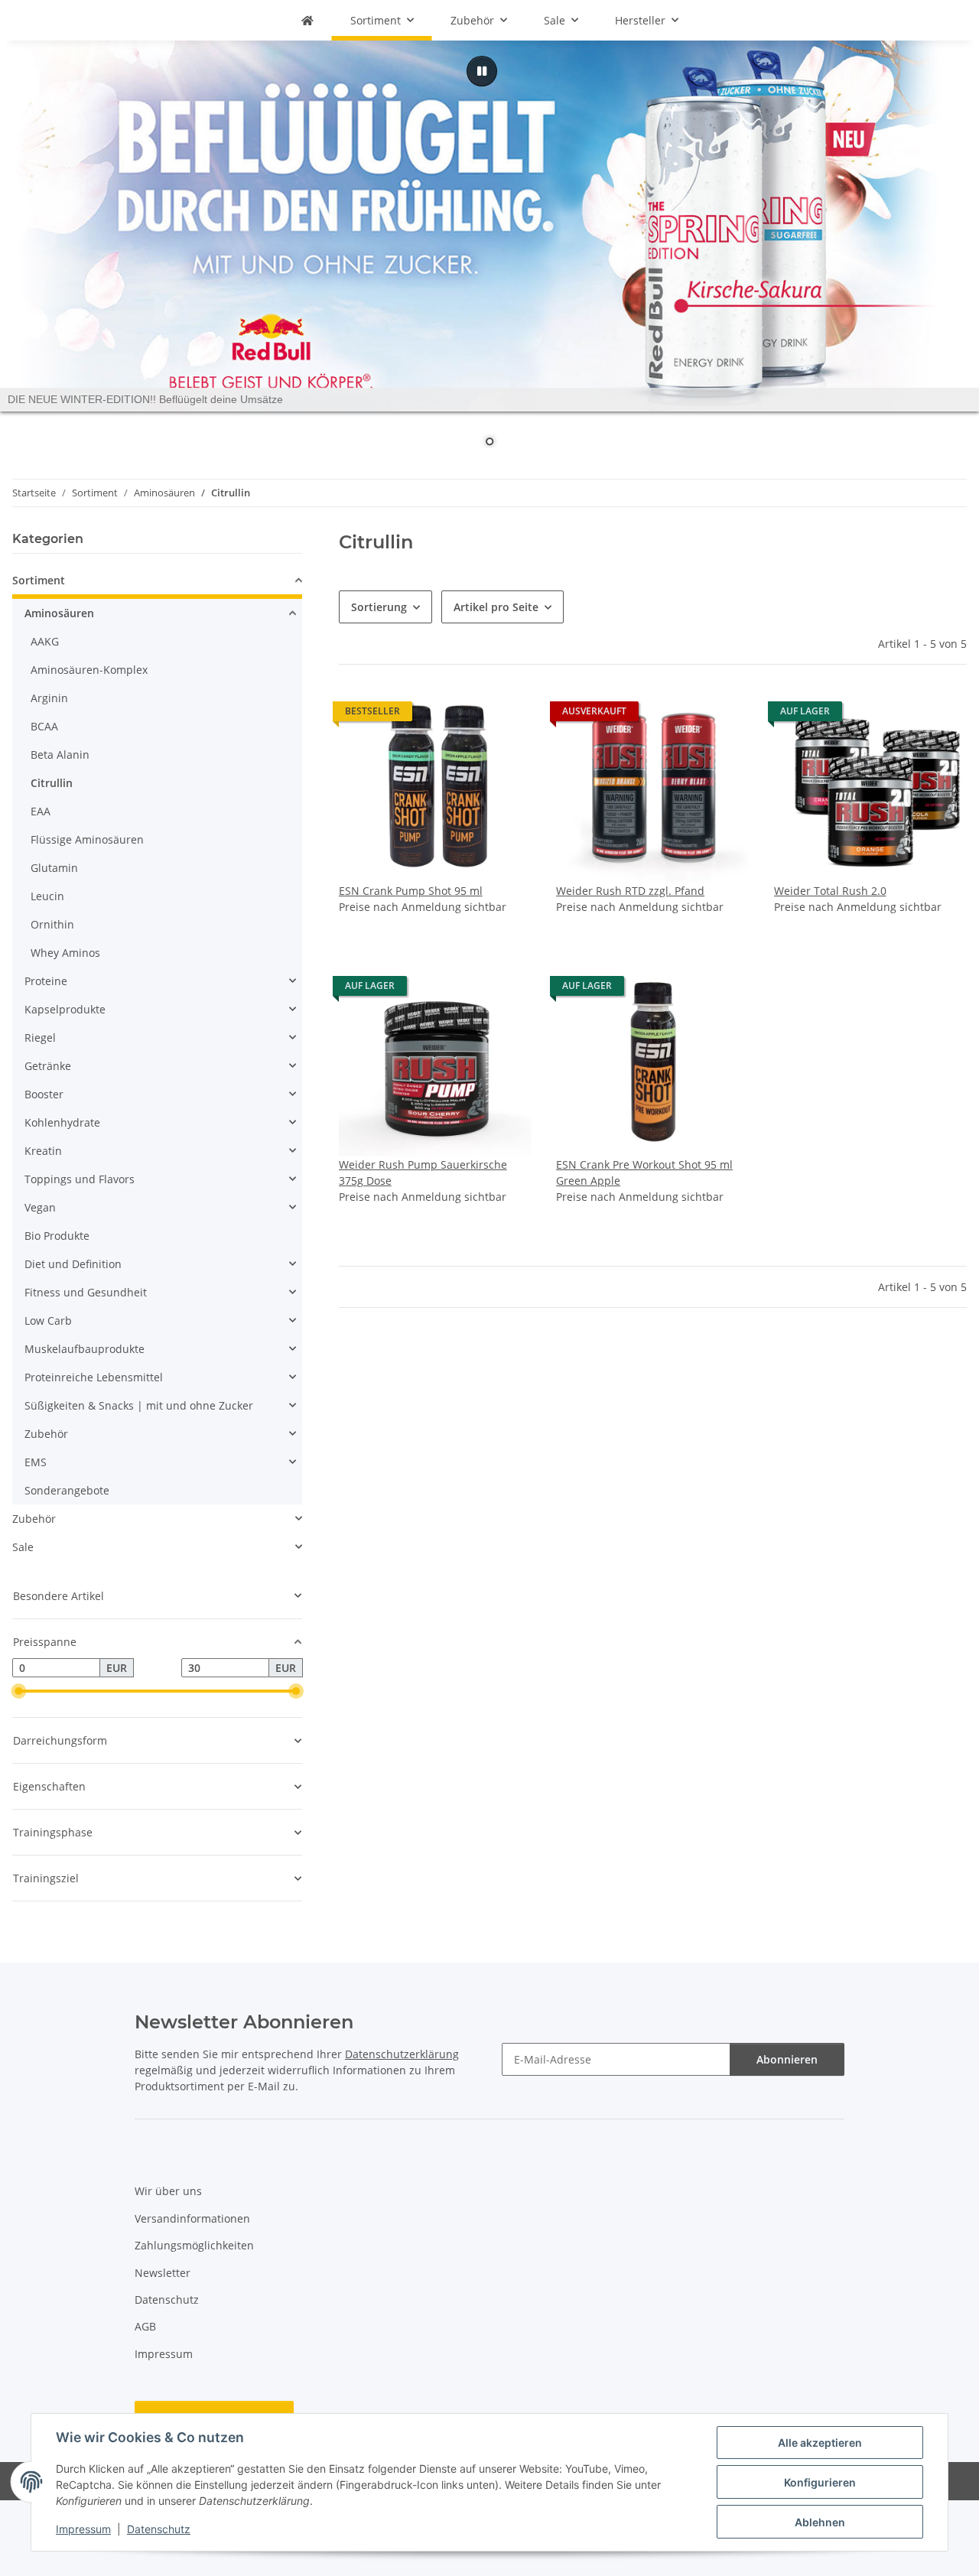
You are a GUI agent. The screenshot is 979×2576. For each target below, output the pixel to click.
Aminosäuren (59, 613)
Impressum (83, 2529)
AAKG (45, 641)
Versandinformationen (192, 2218)
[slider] (18, 1691)
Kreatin (43, 1151)
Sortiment (39, 580)
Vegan (40, 1207)
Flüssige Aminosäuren (87, 839)
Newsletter (163, 2273)
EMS (36, 1462)
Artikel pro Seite (496, 607)
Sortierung (379, 607)
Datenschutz (159, 2529)
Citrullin (52, 783)
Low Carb (48, 1321)
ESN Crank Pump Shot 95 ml (411, 891)
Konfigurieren (820, 2482)
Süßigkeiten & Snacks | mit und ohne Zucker (139, 1405)
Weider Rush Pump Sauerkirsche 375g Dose (423, 1173)
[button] (435, 802)
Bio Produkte (57, 1236)
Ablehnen (820, 2522)
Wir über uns (168, 2191)
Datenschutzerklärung (402, 2054)
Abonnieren (787, 2059)
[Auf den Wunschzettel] (506, 990)
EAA (41, 811)
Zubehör (46, 1434)
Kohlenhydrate (62, 1122)
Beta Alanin (60, 755)
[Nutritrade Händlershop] (307, 20)
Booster (44, 1094)
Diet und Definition (73, 1264)
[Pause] (482, 71)
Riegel (40, 1038)
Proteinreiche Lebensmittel (94, 1377)
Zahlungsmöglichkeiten (194, 2245)
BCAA (44, 726)
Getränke (48, 1066)
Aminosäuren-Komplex (89, 670)
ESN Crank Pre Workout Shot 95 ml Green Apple (644, 1173)
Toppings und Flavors (80, 1179)
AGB (145, 2326)
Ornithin (52, 924)
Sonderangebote (67, 1490)
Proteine (46, 981)
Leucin (47, 896)
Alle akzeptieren (820, 2443)
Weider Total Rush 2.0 (830, 891)
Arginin (49, 698)
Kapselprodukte (65, 1009)
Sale (23, 1547)
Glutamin (54, 868)
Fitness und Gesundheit (86, 1292)
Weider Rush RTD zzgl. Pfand (630, 891)
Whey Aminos (65, 953)
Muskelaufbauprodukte (85, 1349)
